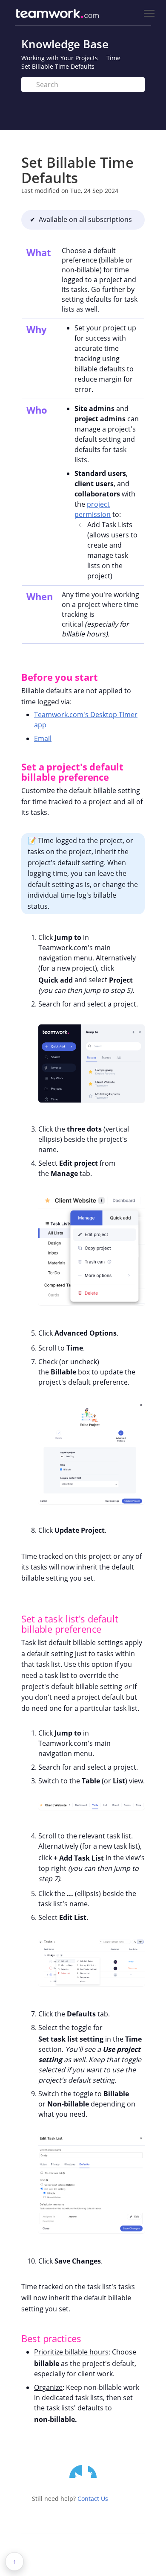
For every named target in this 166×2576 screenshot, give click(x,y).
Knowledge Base (65, 44)
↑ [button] (14, 2561)
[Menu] (149, 13)
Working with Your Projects (60, 58)
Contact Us (93, 2499)
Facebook (94, 2471)
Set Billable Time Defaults (58, 66)
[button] (14, 677)
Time (113, 58)
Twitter (76, 2471)
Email (43, 738)
